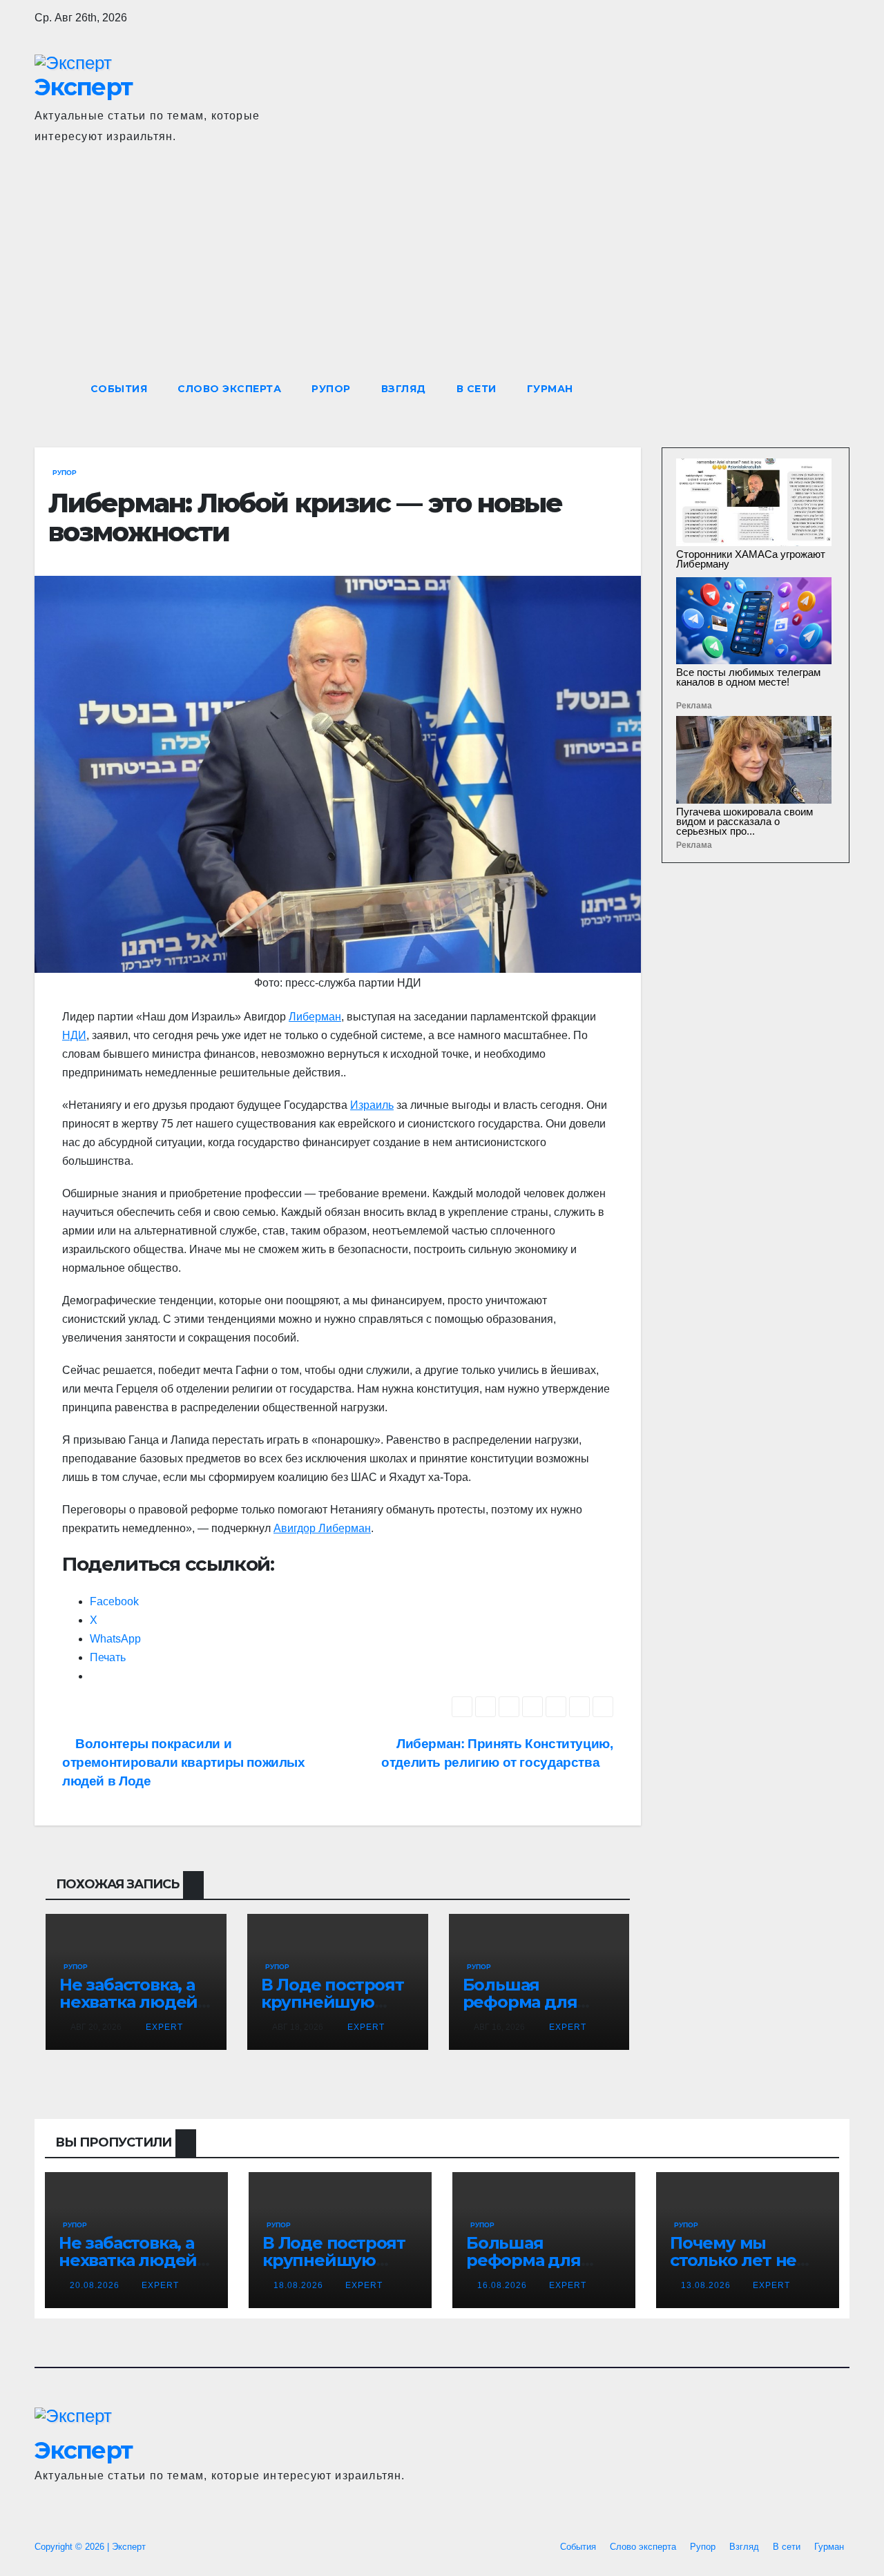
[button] (814, 388)
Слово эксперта (229, 389)
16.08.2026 (503, 2285)
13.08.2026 (707, 2285)
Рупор (331, 389)
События (119, 389)
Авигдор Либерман (322, 1528)
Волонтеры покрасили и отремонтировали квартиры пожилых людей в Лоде (184, 1762)
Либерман (315, 1017)
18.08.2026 (300, 2285)
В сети (477, 389)
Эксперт (83, 87)
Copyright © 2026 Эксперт (90, 2547)
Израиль (372, 1105)
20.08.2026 (96, 2285)
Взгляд (404, 389)
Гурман (550, 389)
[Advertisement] (442, 268)
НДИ (74, 1035)
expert (163, 2027)
